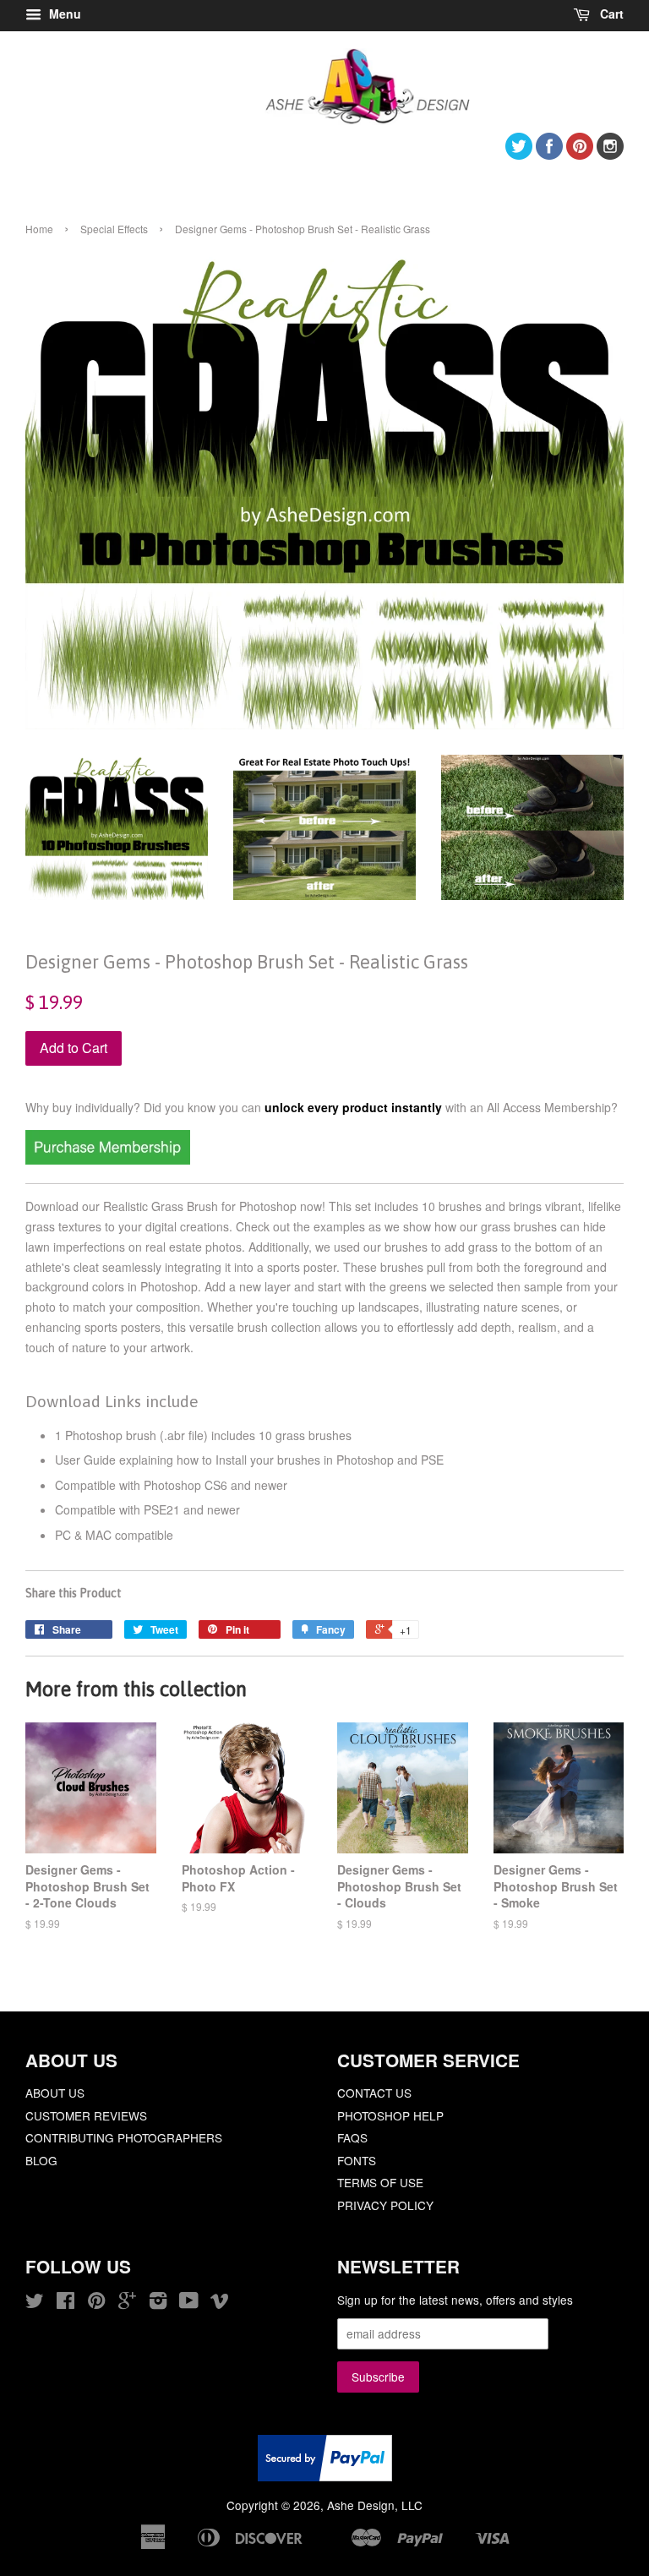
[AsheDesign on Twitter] (519, 154)
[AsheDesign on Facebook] (549, 154)
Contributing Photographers (124, 2137)
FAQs (352, 2137)
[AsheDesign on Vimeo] (220, 2303)
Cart (610, 14)
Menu (63, 14)
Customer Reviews (86, 2115)
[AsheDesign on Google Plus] (127, 2303)
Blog (41, 2160)
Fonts (357, 2160)
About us (55, 2093)
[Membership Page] (108, 1160)
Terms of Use (380, 2182)
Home (39, 229)
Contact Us (374, 2093)
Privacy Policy (385, 2205)
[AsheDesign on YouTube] (189, 2303)
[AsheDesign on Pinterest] (580, 154)
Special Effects (114, 229)
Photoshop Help (390, 2115)
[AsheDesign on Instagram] (610, 154)
